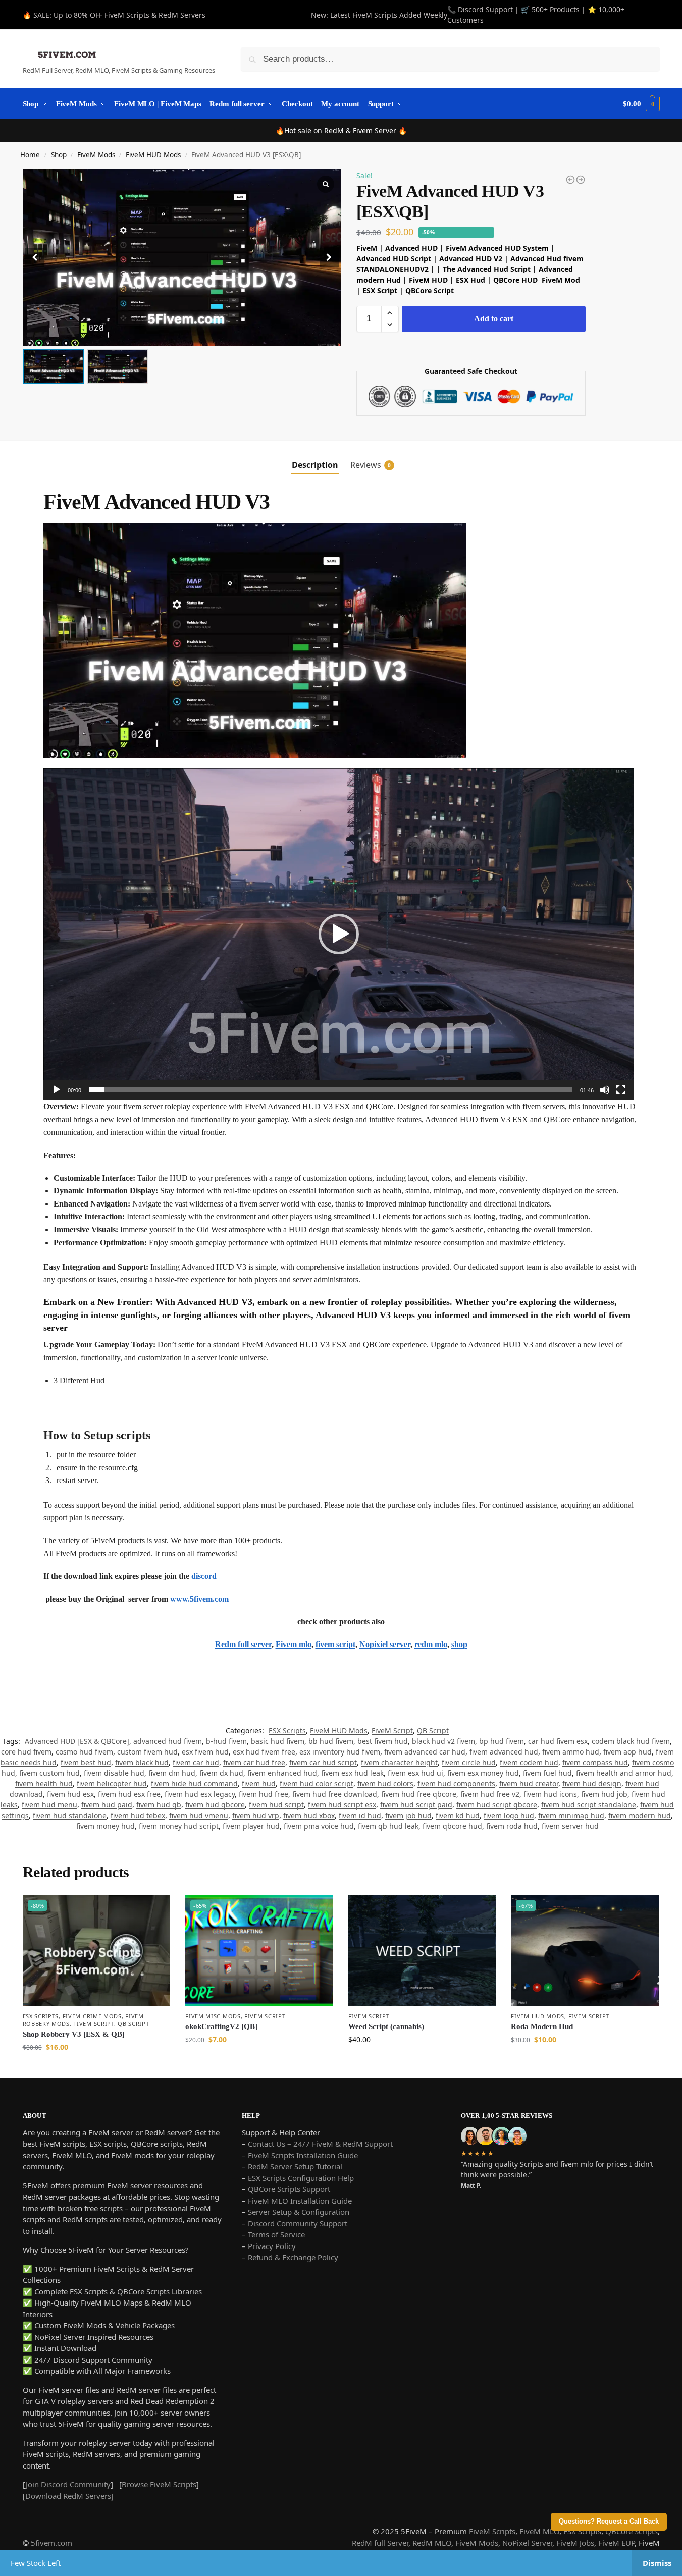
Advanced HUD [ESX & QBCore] (77, 1741)
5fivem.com (51, 2543)
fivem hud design (592, 1784)
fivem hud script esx (342, 1805)
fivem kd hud (458, 1815)
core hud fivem (26, 1752)
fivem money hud (106, 1826)
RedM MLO (432, 2543)
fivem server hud (570, 1826)
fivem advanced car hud (425, 1752)
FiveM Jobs (575, 2543)
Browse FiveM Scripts (159, 2484)
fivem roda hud (512, 1826)
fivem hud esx (70, 1794)
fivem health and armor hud (624, 1773)
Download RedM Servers (68, 2496)
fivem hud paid (107, 1805)
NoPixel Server (527, 2543)
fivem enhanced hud (282, 1773)
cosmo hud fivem (84, 1752)
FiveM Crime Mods (92, 2016)
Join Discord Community (68, 2484)
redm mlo (431, 1644)
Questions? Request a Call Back (609, 2522)
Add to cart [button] (96, 2068)
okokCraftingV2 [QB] (221, 2026)
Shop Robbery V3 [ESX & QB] (74, 2034)
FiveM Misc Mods (213, 2016)
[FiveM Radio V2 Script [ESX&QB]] (570, 180)
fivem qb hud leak (388, 1826)
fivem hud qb (159, 1805)
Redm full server (243, 1644)
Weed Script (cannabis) (386, 2026)
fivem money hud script (179, 1826)
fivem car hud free (254, 1762)
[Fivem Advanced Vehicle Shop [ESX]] (581, 180)
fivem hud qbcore (215, 1805)
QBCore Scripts (632, 2531)
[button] (329, 257)
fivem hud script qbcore (497, 1805)
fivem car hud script (323, 1762)
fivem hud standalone (70, 1815)
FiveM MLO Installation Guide (300, 2201)
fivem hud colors (385, 1784)
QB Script (433, 1731)
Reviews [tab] (371, 465)
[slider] (331, 1090)
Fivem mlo (294, 1644)
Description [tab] (315, 465)
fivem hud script (276, 1805)
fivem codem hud (529, 1762)
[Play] (57, 1090)
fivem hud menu (49, 1805)
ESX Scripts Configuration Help (301, 2178)
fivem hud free (264, 1794)
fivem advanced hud (504, 1752)
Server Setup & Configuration (298, 2212)
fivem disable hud (114, 1773)
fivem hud (259, 1784)
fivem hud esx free (129, 1794)
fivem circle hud (469, 1762)
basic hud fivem (278, 1741)
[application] (339, 934)
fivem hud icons (550, 1794)
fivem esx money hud (483, 1773)
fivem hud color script (317, 1784)
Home (30, 155)
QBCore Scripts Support (289, 2189)
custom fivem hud (147, 1752)
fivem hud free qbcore (419, 1794)
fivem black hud (142, 1762)
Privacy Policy (272, 2246)
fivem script (335, 1644)
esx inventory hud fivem (340, 1752)
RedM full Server (380, 2543)
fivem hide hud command (194, 1784)
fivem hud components (456, 1784)
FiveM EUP (616, 2543)
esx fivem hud (205, 1752)
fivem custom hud (49, 1773)
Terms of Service (276, 2234)
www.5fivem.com (199, 1599)
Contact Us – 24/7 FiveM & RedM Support (320, 2144)
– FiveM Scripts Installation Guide (300, 2155)
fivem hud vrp (256, 1815)
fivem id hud (360, 1815)
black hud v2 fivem (443, 1741)
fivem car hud (196, 1762)
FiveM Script (392, 1731)
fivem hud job (604, 1794)
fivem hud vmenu (199, 1815)
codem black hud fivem (631, 1741)
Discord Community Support (298, 2223)
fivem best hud (86, 1762)
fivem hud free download (335, 1794)
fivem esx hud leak (352, 1773)
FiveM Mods (96, 155)
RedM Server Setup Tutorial (295, 2166)
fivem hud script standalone (589, 1805)
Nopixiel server (385, 1644)
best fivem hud (383, 1741)
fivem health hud (44, 1784)
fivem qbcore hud (452, 1826)
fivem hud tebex (138, 1815)
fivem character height (399, 1762)
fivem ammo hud (571, 1752)
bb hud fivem (331, 1741)
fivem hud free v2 (490, 1794)
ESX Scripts (287, 1731)
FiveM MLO (539, 2531)
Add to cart (494, 319)
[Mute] (605, 1090)
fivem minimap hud (571, 1815)
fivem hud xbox (309, 1815)
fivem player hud (251, 1826)
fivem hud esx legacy (200, 1794)
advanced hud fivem (168, 1741)
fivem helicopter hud (112, 1784)
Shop (59, 155)
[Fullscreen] (621, 1090)
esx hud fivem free (264, 1752)
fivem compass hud (595, 1762)
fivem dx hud (221, 1773)
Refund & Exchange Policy (293, 2257)
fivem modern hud (640, 1815)
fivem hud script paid (416, 1805)
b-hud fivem (226, 1741)
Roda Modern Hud (542, 2026)
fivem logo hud (509, 1815)
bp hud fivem (502, 1741)
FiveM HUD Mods (153, 155)
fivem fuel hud (547, 1773)
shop (459, 1644)
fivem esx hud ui (415, 1773)
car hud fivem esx (558, 1741)
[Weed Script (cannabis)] (422, 1951)
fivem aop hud (627, 1752)
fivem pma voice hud (319, 1826)
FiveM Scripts (492, 2531)
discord (205, 1576)
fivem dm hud (172, 1773)
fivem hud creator (529, 1784)
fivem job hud (408, 1815)
